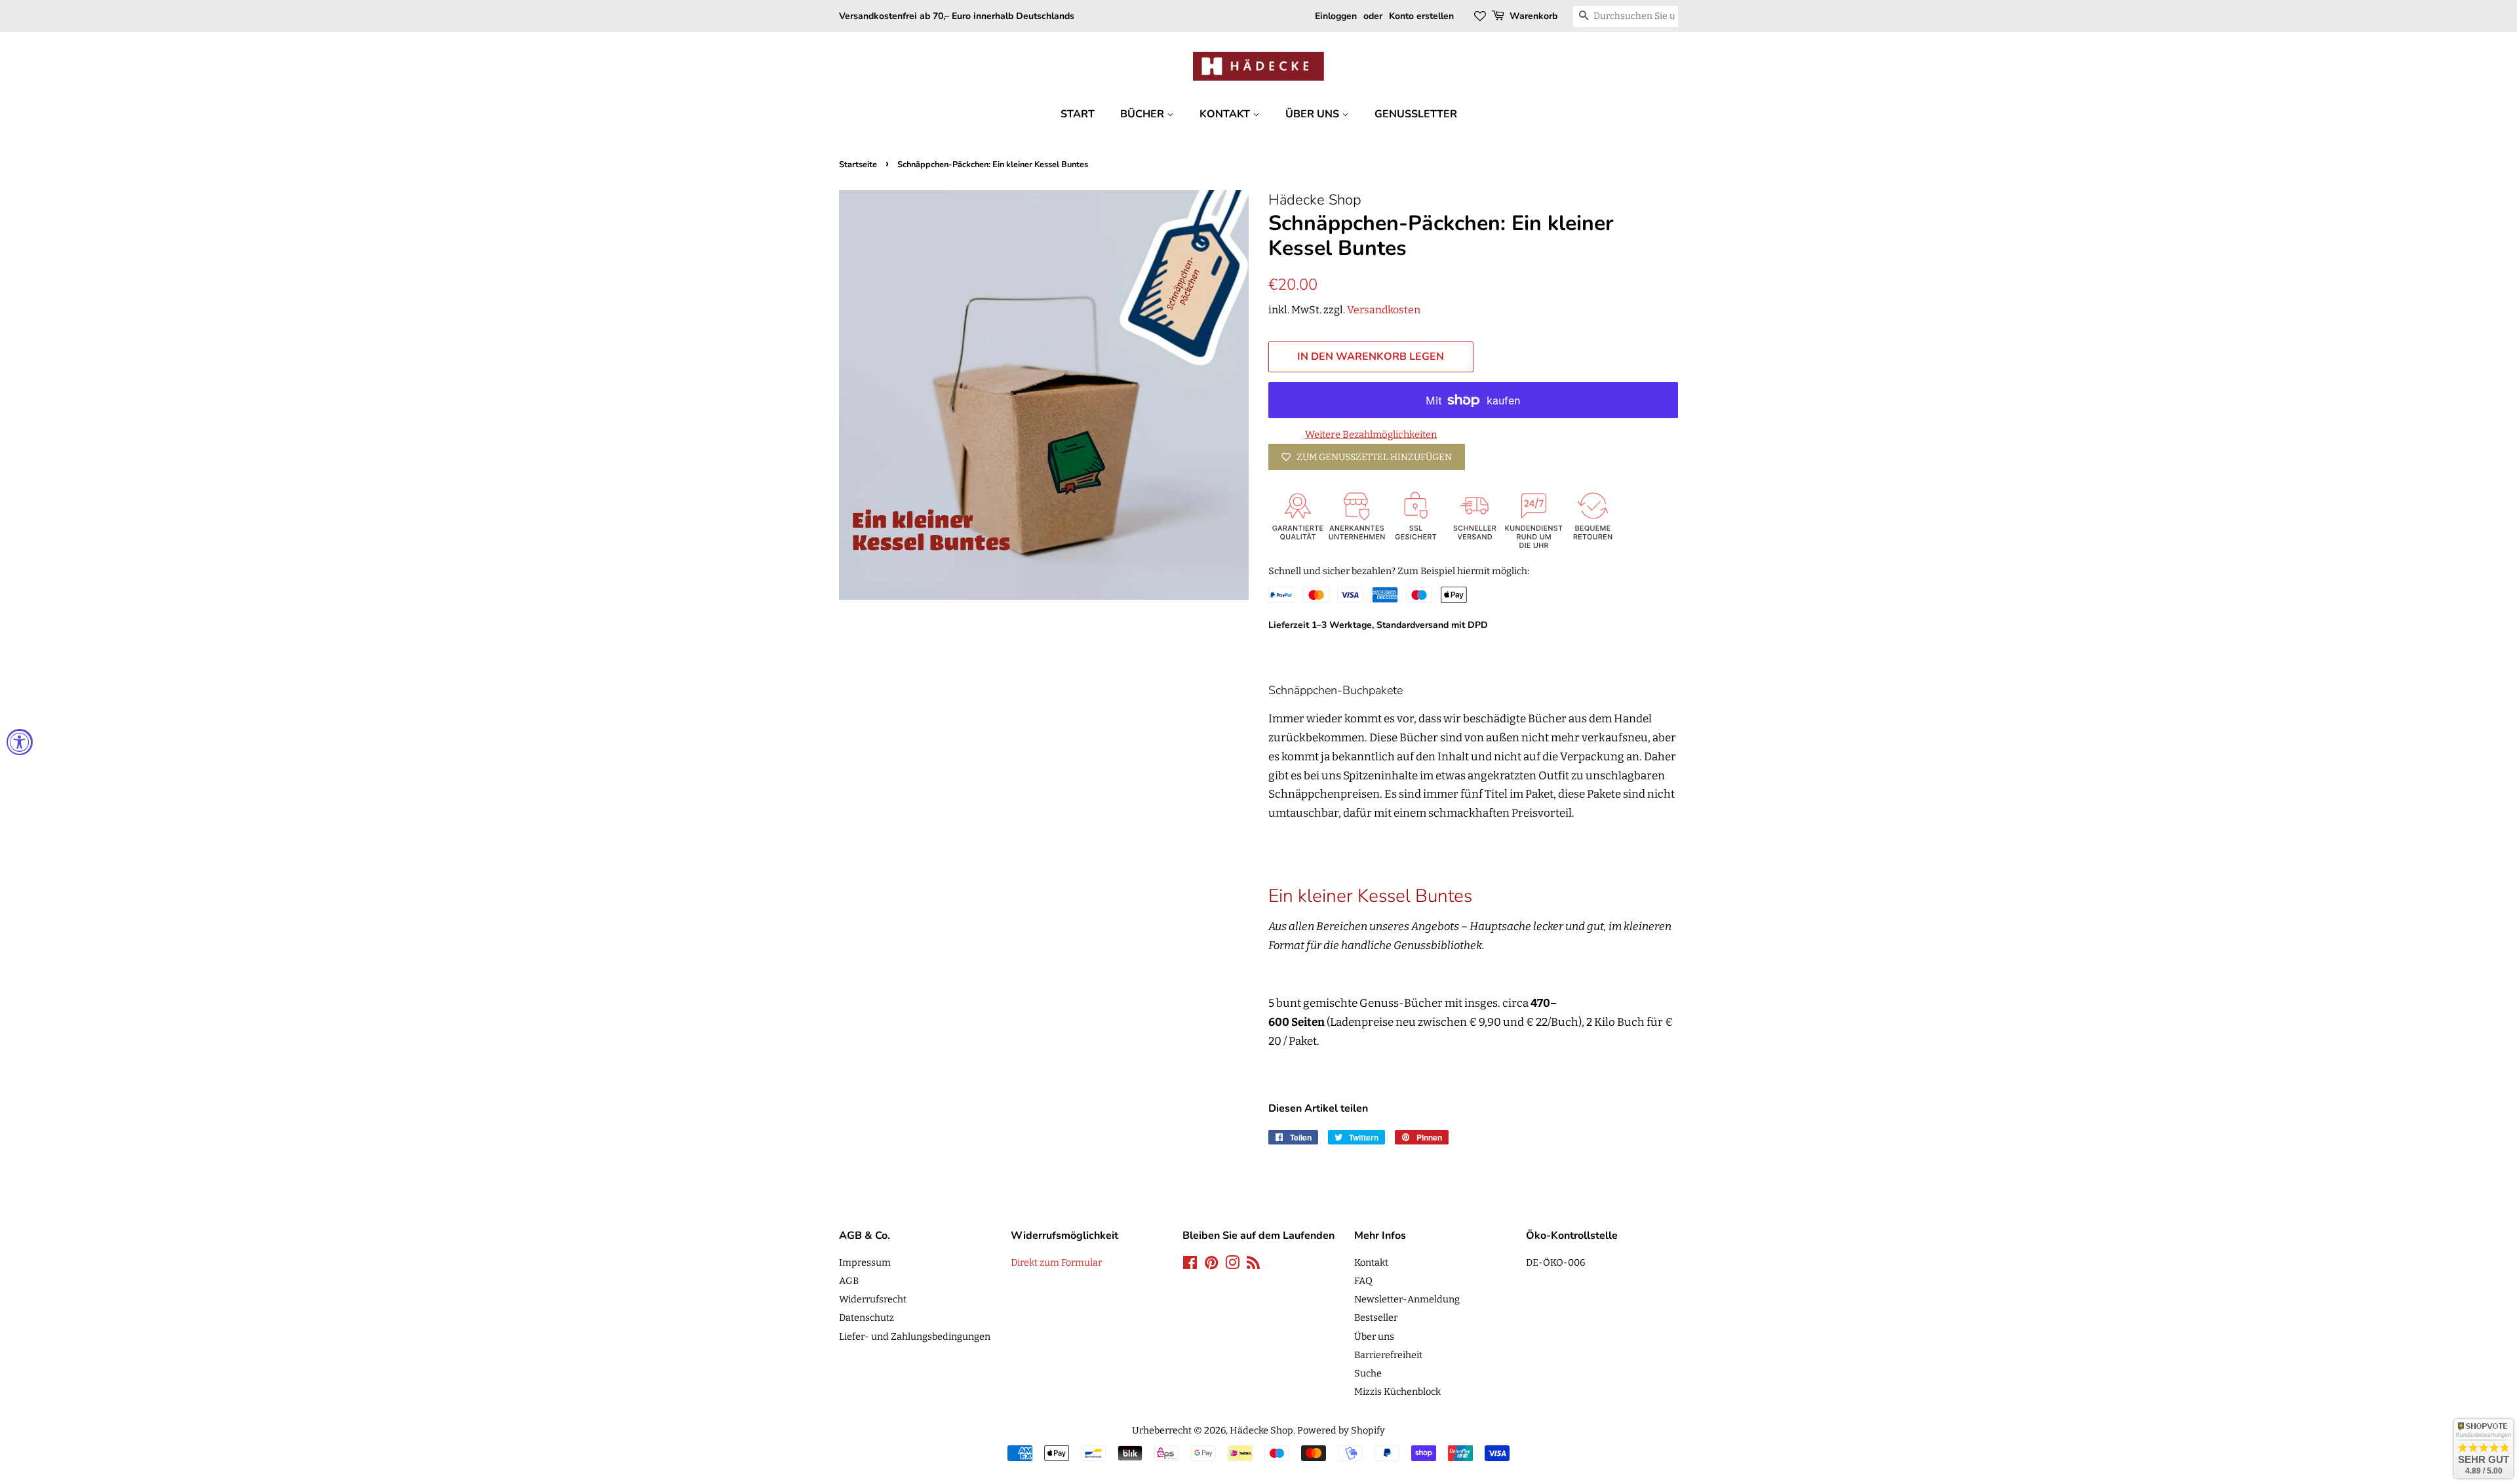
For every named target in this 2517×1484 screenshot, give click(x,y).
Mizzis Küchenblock (1397, 1392)
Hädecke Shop (1261, 1430)
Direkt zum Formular (1056, 1262)
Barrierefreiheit (1388, 1355)
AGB (849, 1281)
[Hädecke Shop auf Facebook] (1190, 1265)
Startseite (858, 165)
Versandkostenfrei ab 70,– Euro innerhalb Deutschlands (957, 16)
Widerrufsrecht (873, 1299)
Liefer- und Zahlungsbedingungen (915, 1337)
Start (1078, 114)
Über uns (1314, 114)
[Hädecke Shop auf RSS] (1253, 1265)
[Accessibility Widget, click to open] (20, 742)
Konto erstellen (1421, 16)
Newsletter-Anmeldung (1407, 1299)
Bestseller (1376, 1318)
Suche (1368, 1373)
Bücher (1143, 114)
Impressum (865, 1262)
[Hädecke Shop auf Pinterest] (1211, 1265)
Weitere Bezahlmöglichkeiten (1371, 435)
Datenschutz (867, 1318)
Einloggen (1336, 16)
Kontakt (1226, 114)
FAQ (1363, 1281)
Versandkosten (1384, 310)
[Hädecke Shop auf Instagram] (1232, 1265)
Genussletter (1416, 114)
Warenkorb (1533, 16)
